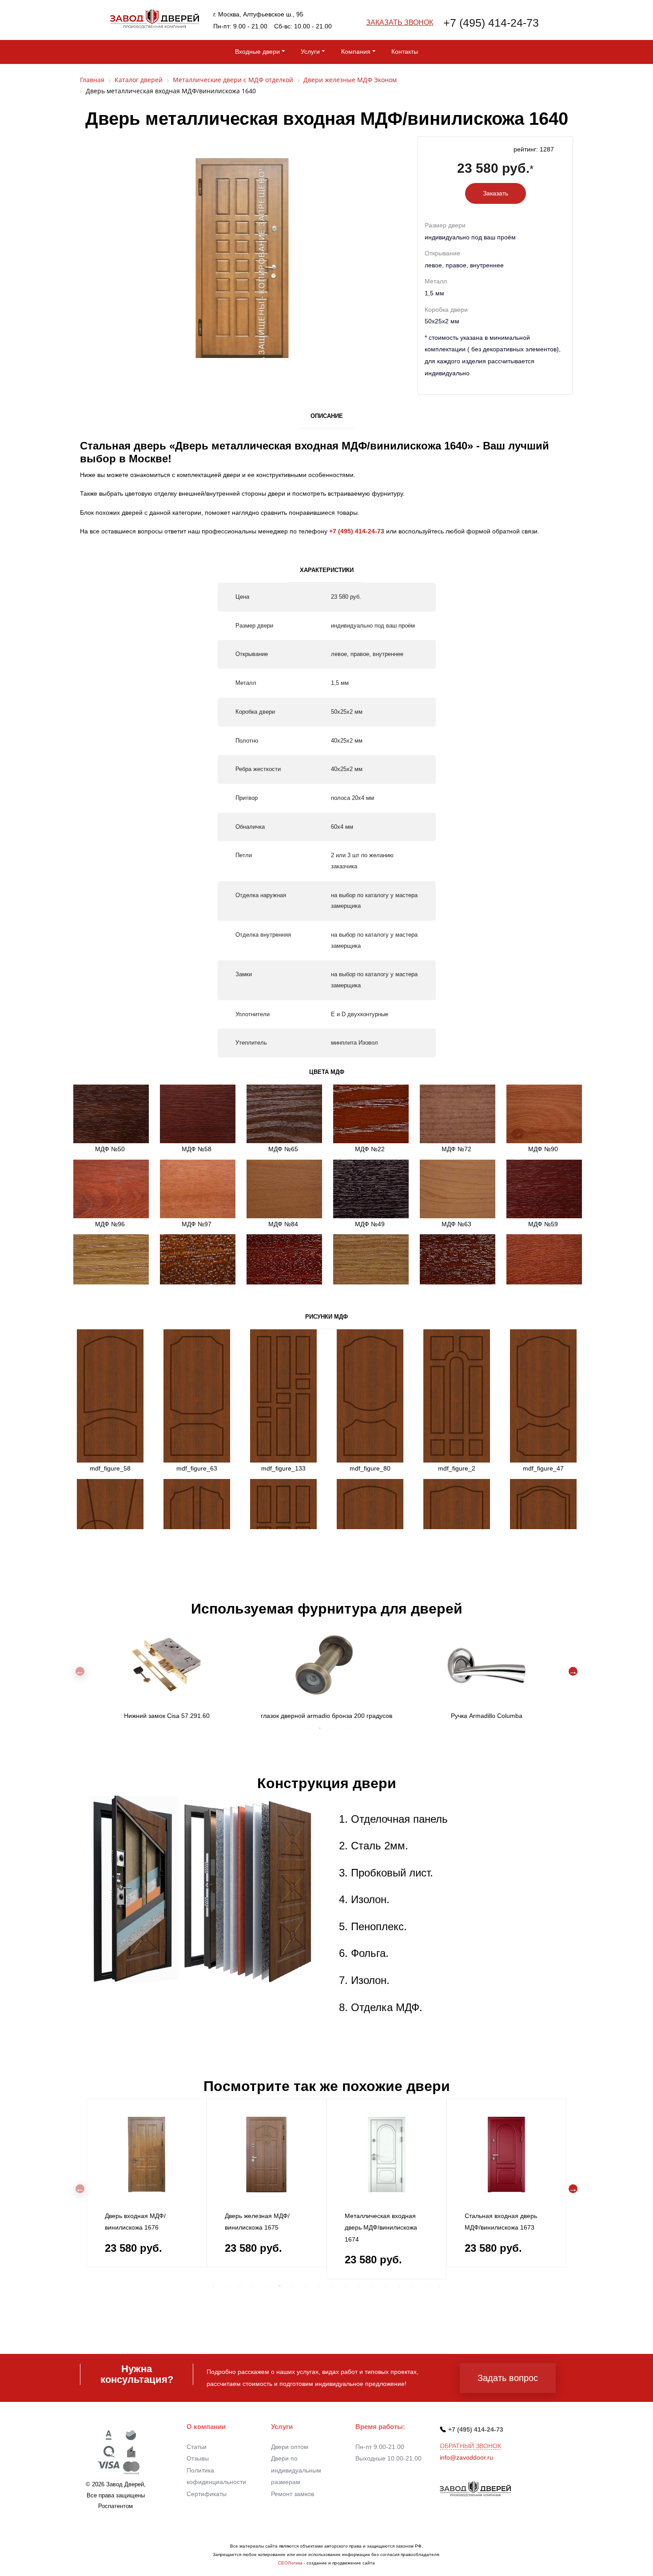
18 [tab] (440, 2286)
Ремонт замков (293, 2494)
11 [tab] (346, 2286)
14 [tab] (386, 2286)
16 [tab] (413, 2286)
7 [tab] (293, 2286)
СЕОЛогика (290, 2563)
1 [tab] (307, 1728)
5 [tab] (267, 2286)
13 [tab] (373, 2286)
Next (573, 1671)
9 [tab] (320, 2286)
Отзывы (198, 2458)
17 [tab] (426, 2286)
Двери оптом (290, 2447)
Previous (80, 1671)
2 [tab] (320, 1728)
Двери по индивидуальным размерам (296, 2470)
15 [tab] (400, 2286)
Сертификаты (207, 2494)
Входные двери (257, 52)
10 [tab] (333, 2286)
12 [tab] (360, 2286)
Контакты (405, 52)
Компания (356, 52)
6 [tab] (280, 2286)
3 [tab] (333, 1728)
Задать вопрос (508, 2378)
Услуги (310, 52)
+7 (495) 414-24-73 (491, 23)
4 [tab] (346, 1728)
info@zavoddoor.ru (466, 2457)
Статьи (197, 2447)
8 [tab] (307, 2286)
